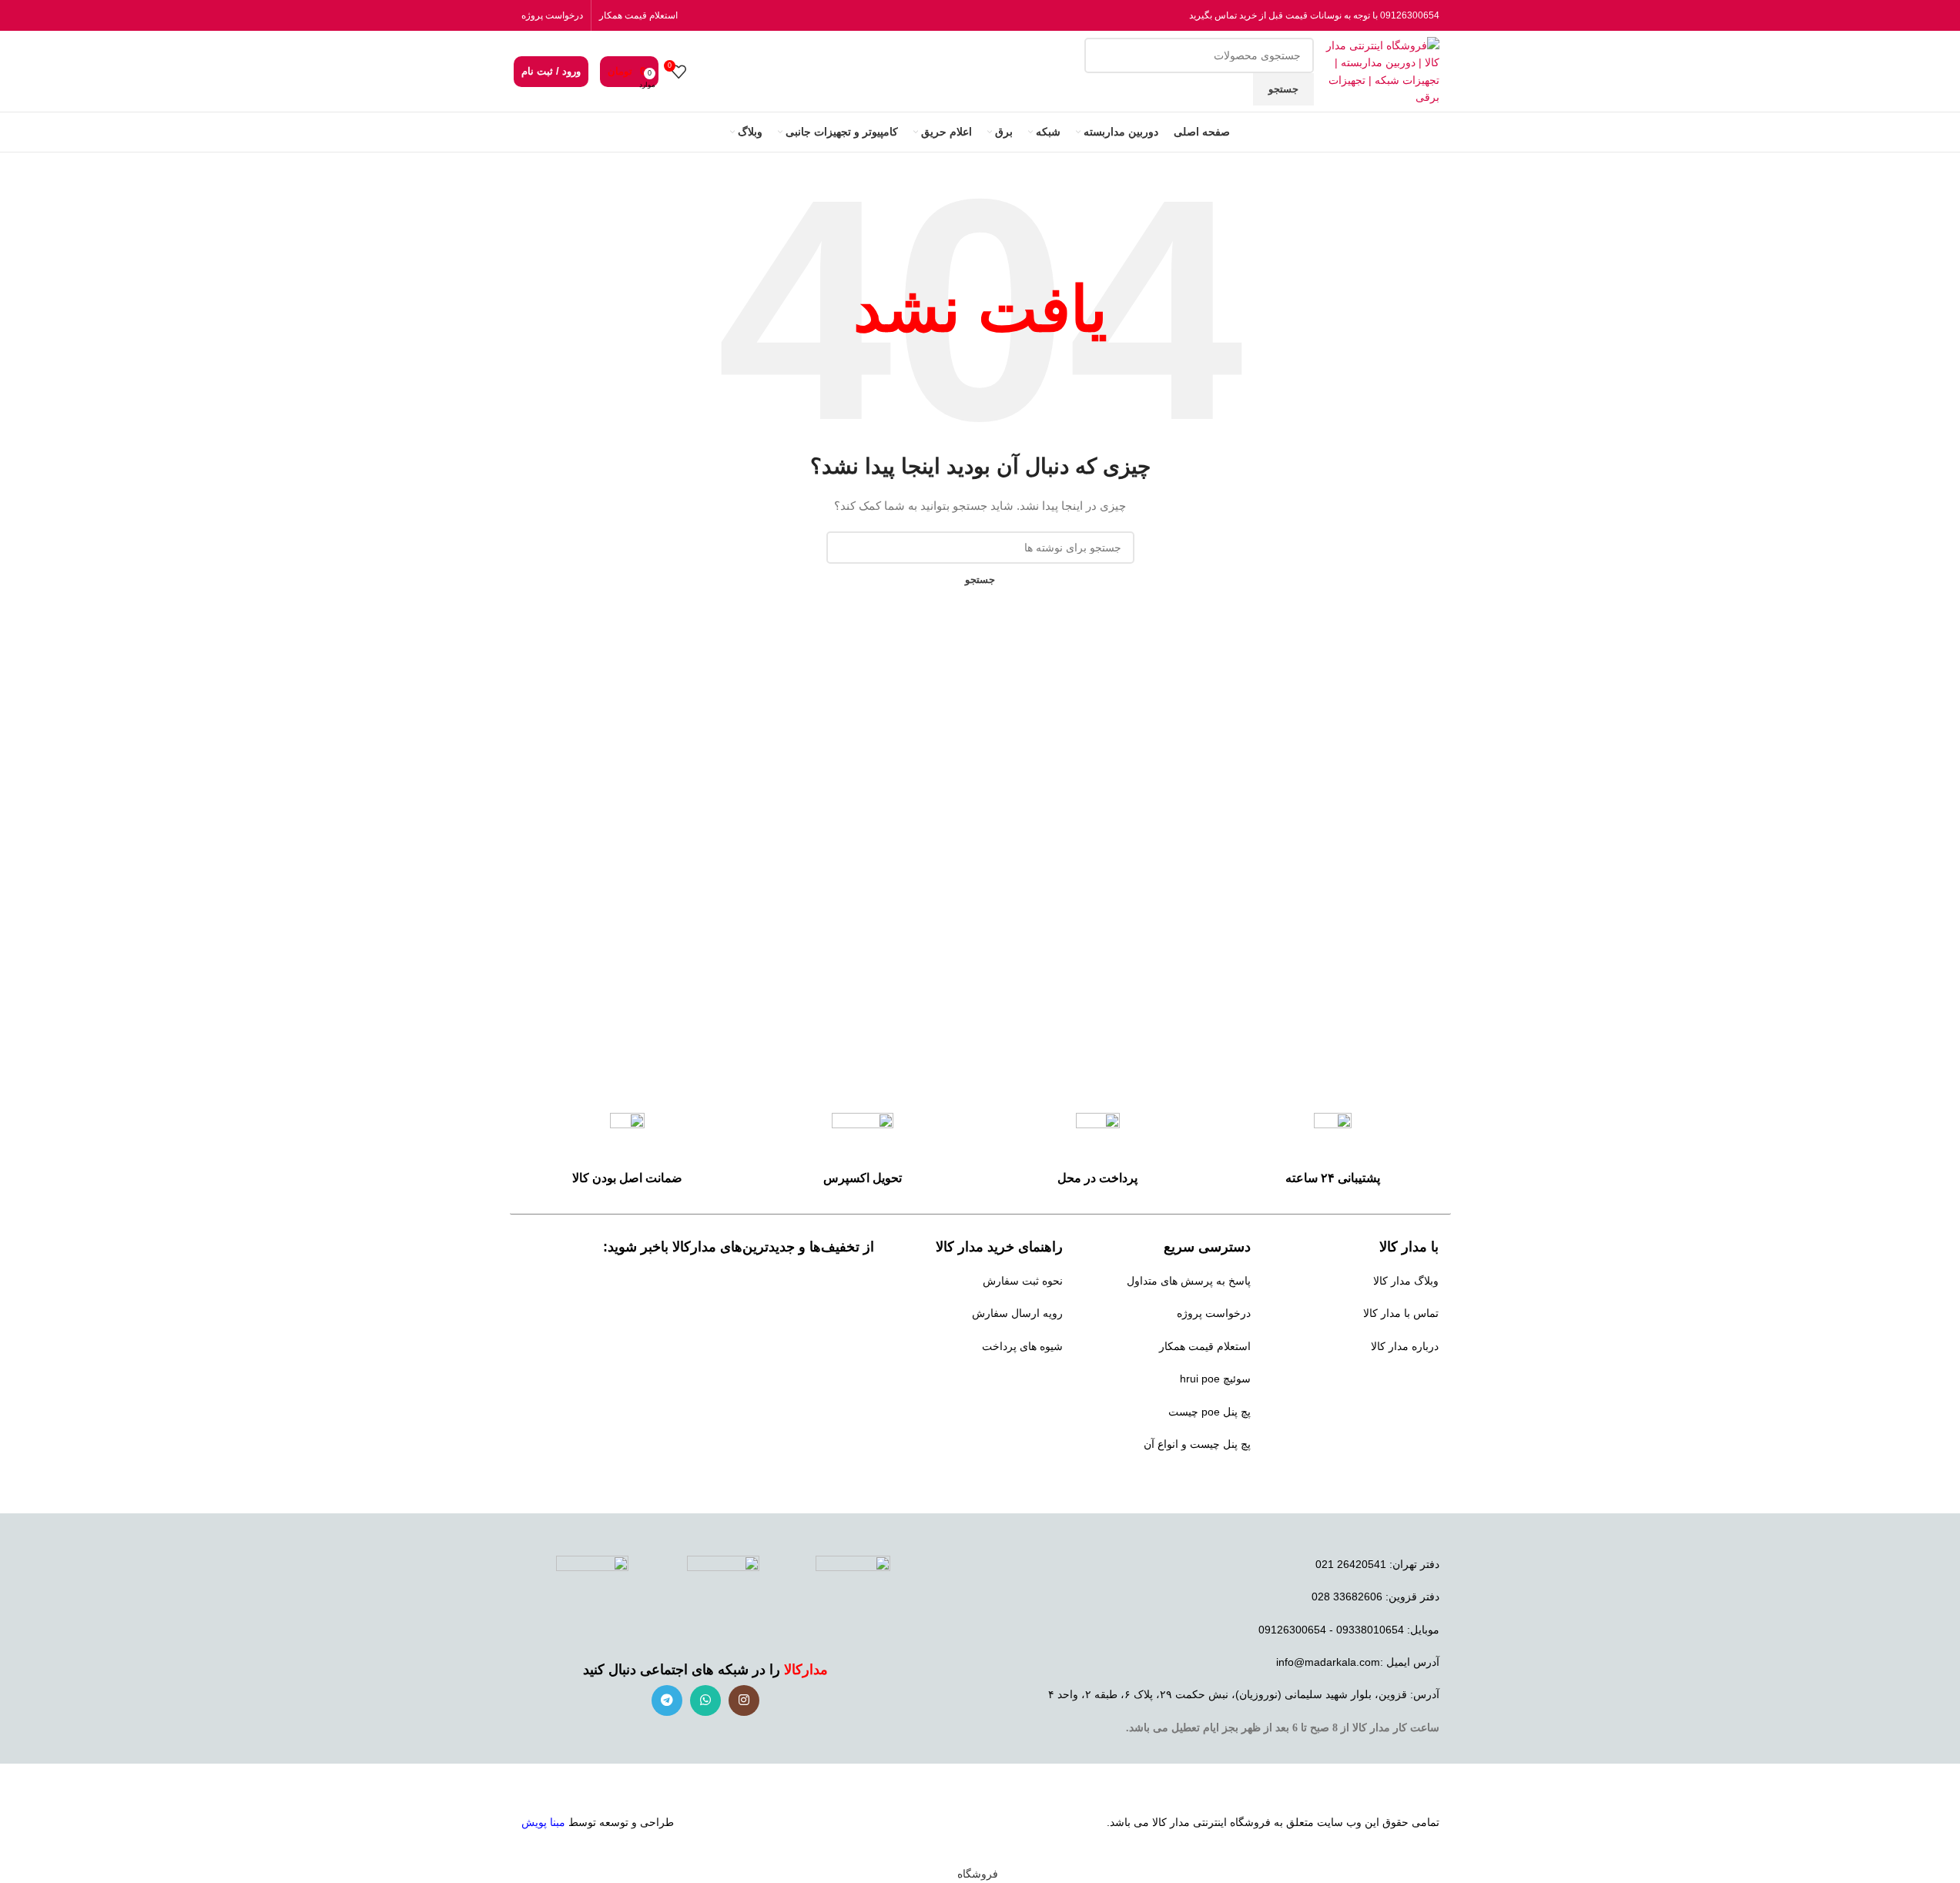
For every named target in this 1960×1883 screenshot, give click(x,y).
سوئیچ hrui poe (1215, 1379)
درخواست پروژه (552, 15)
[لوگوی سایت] (1380, 70)
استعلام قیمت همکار (638, 15)
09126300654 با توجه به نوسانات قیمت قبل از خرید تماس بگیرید (1314, 15)
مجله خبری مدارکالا (1394, 1379)
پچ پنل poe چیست (1210, 1412)
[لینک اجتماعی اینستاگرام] (744, 1700)
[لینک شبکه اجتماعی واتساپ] (705, 1700)
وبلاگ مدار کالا (1406, 1281)
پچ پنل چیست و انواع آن (1197, 1444)
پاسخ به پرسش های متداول (1189, 1281)
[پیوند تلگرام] (667, 1700)
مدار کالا (1171, 1822)
